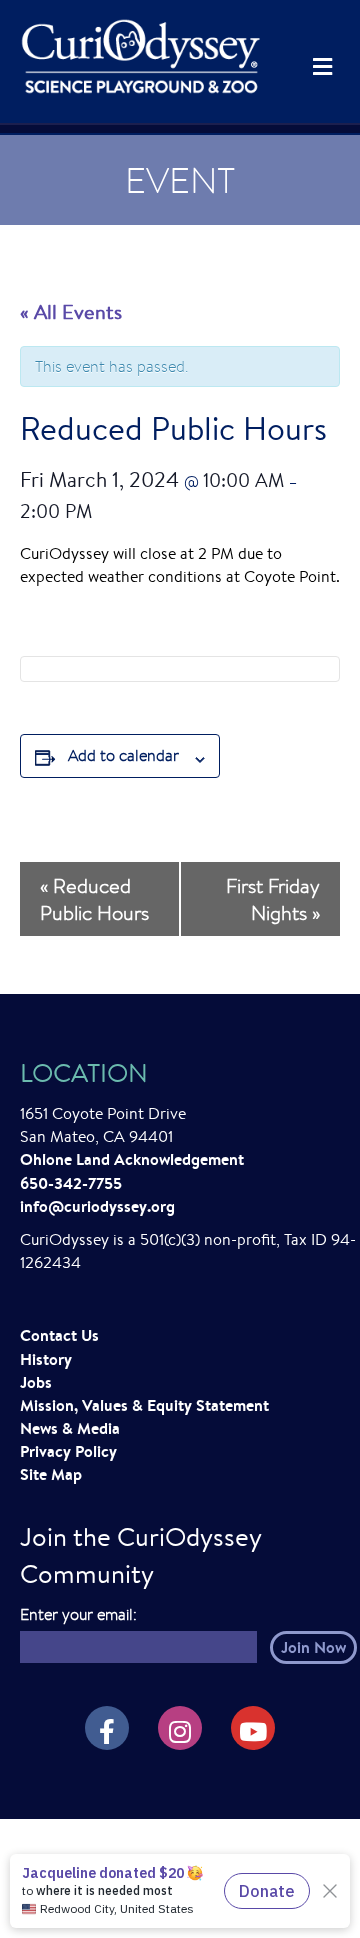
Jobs (36, 1382)
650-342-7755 (71, 1183)
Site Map (51, 1474)
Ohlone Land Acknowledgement (132, 1159)
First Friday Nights (273, 899)
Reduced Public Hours (94, 899)
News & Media (70, 1428)
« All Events (71, 311)
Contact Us (59, 1335)
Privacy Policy (68, 1451)
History (46, 1359)
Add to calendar (123, 755)
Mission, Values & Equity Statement (144, 1405)
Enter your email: (78, 1614)
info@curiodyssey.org (97, 1206)
